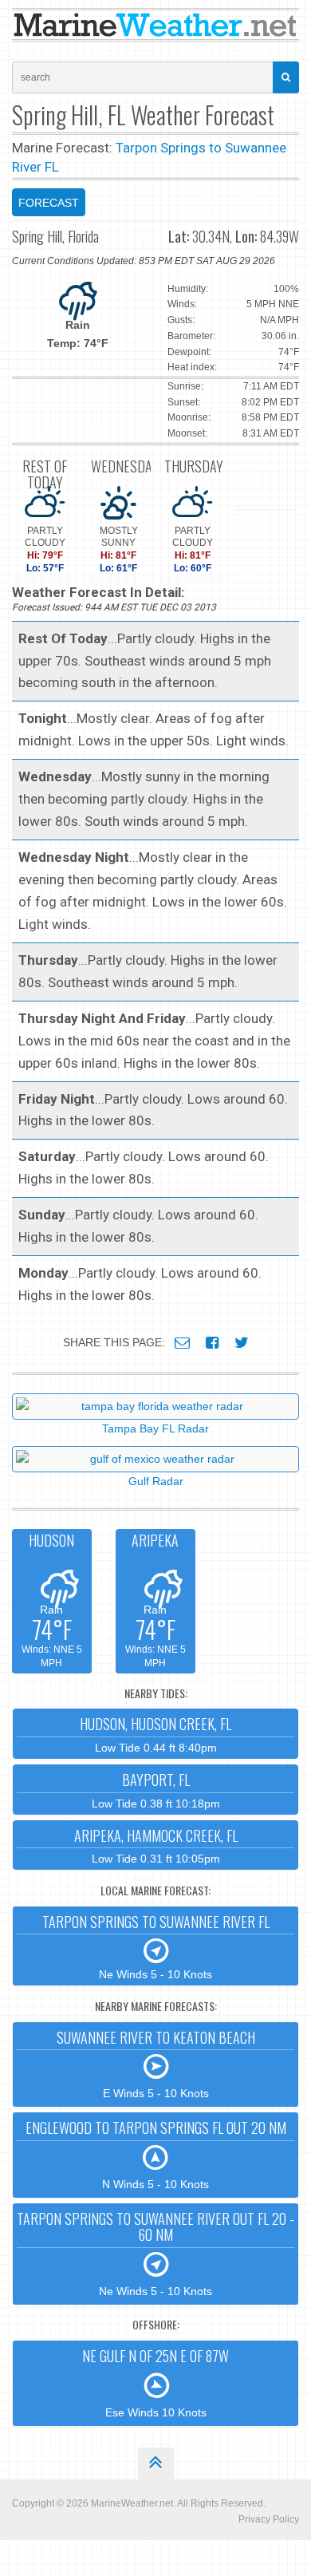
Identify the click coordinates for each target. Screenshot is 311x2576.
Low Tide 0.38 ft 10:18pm (156, 1790)
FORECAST (49, 203)
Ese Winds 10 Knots (155, 2382)
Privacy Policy (269, 2519)
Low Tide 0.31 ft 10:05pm (156, 1845)
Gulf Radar (156, 1481)
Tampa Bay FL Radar (155, 1428)
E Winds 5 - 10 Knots (156, 2064)
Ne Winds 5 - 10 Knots (156, 1946)
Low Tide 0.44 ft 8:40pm (155, 1734)
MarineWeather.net (132, 2503)
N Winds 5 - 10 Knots (156, 2154)
